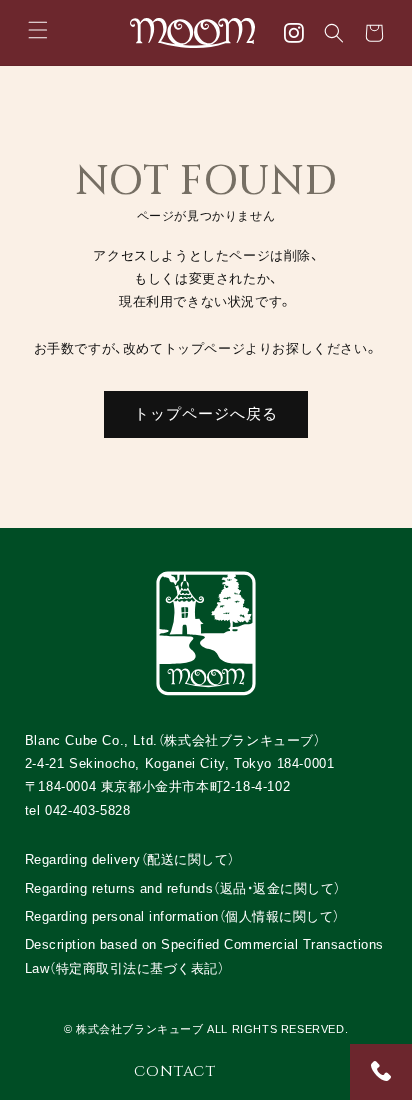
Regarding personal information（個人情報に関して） (182, 916)
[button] (38, 30)
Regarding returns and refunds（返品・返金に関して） (183, 888)
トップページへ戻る (206, 413)
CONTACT (174, 1071)
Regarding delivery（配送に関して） (130, 859)
